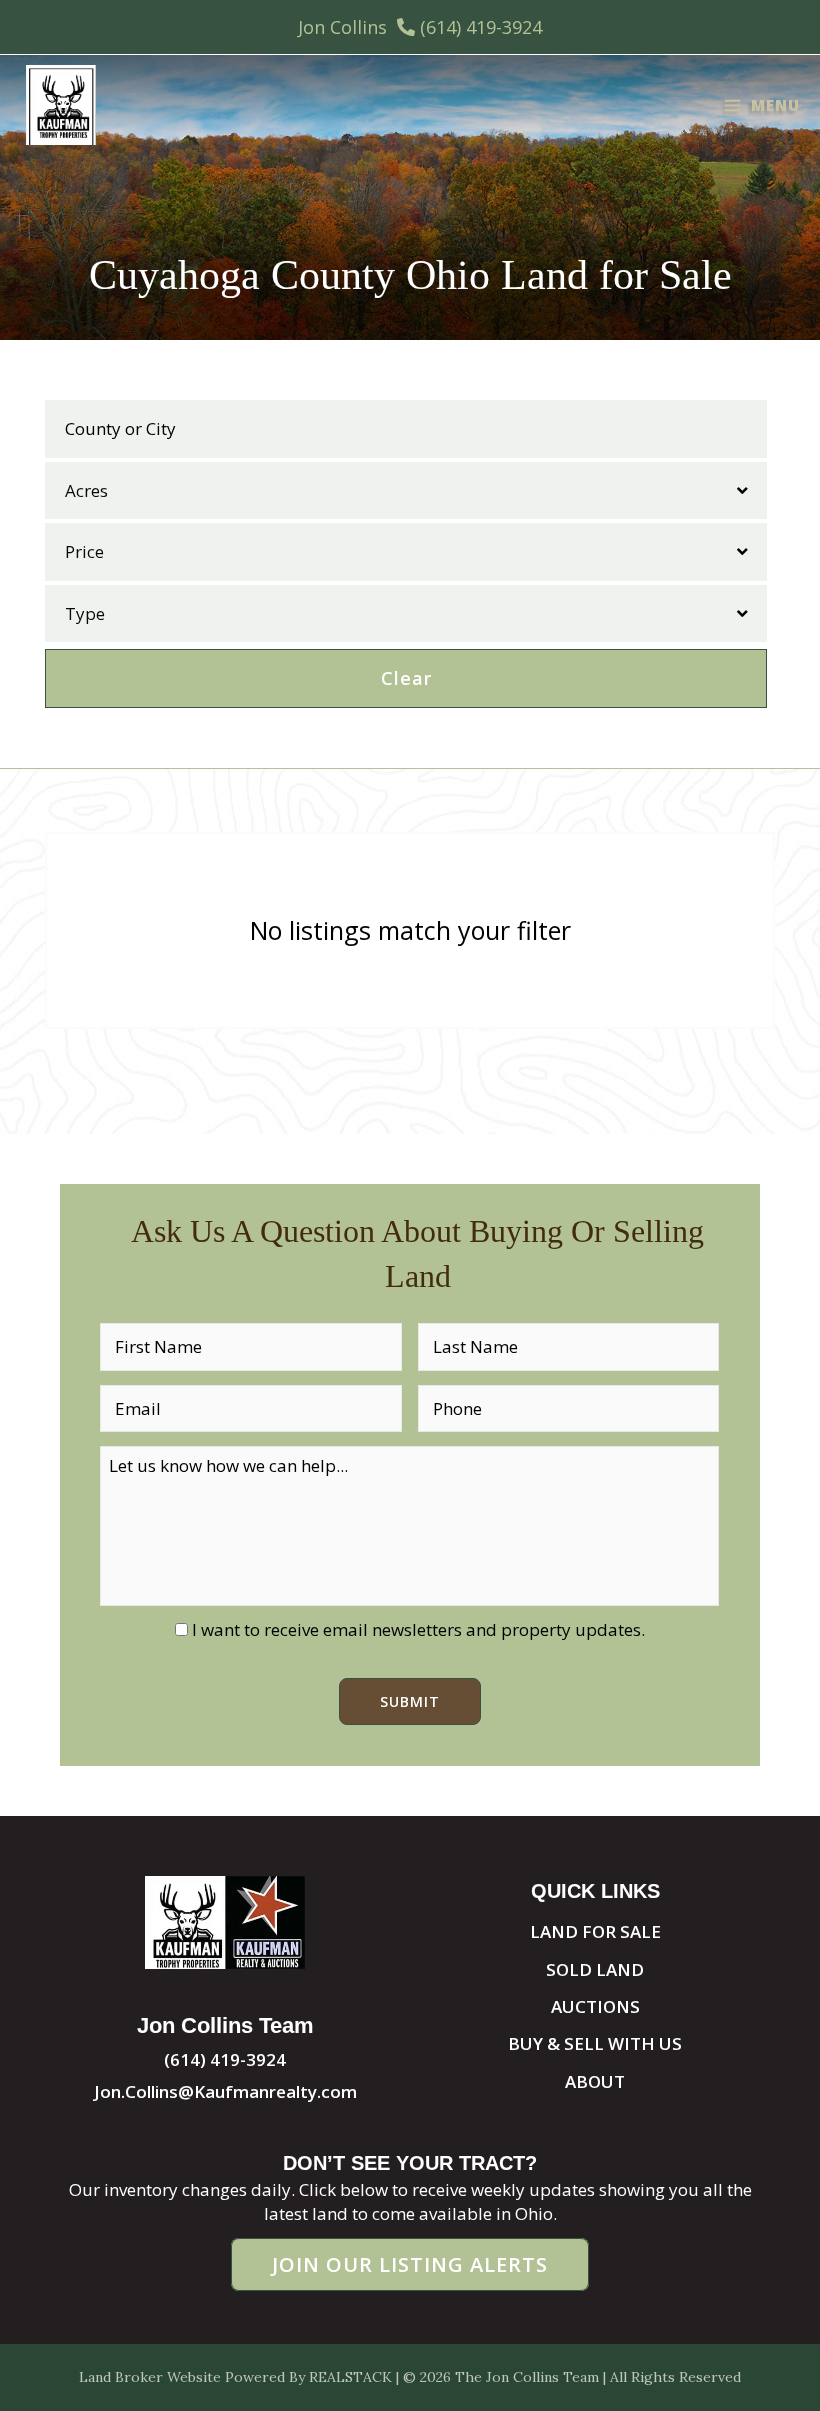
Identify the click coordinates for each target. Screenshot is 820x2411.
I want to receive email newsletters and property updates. (418, 1629)
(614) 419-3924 (481, 27)
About (595, 2081)
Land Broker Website (150, 2377)
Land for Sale (595, 1931)
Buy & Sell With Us (595, 2043)
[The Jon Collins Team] (61, 105)
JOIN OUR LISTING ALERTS (410, 2264)
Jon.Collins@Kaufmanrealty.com (225, 2091)
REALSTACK (350, 2377)
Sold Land (595, 1969)
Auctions (595, 2006)
